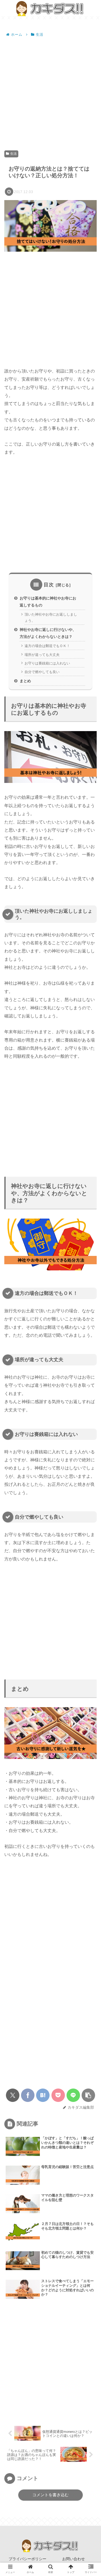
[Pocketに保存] (58, 2095)
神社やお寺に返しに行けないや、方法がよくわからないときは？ (48, 633)
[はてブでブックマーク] (43, 2095)
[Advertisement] (50, 91)
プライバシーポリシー (27, 2559)
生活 (13, 154)
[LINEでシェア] (73, 2095)
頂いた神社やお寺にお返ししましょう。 (51, 617)
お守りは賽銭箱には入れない (47, 663)
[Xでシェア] (13, 2095)
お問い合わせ (74, 2559)
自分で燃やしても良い (42, 672)
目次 (49, 585)
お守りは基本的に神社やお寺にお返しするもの (48, 602)
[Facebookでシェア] (28, 2095)
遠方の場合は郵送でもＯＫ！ (47, 646)
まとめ (25, 681)
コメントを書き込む (50, 2495)
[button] (88, 2095)
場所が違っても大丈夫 (42, 655)
